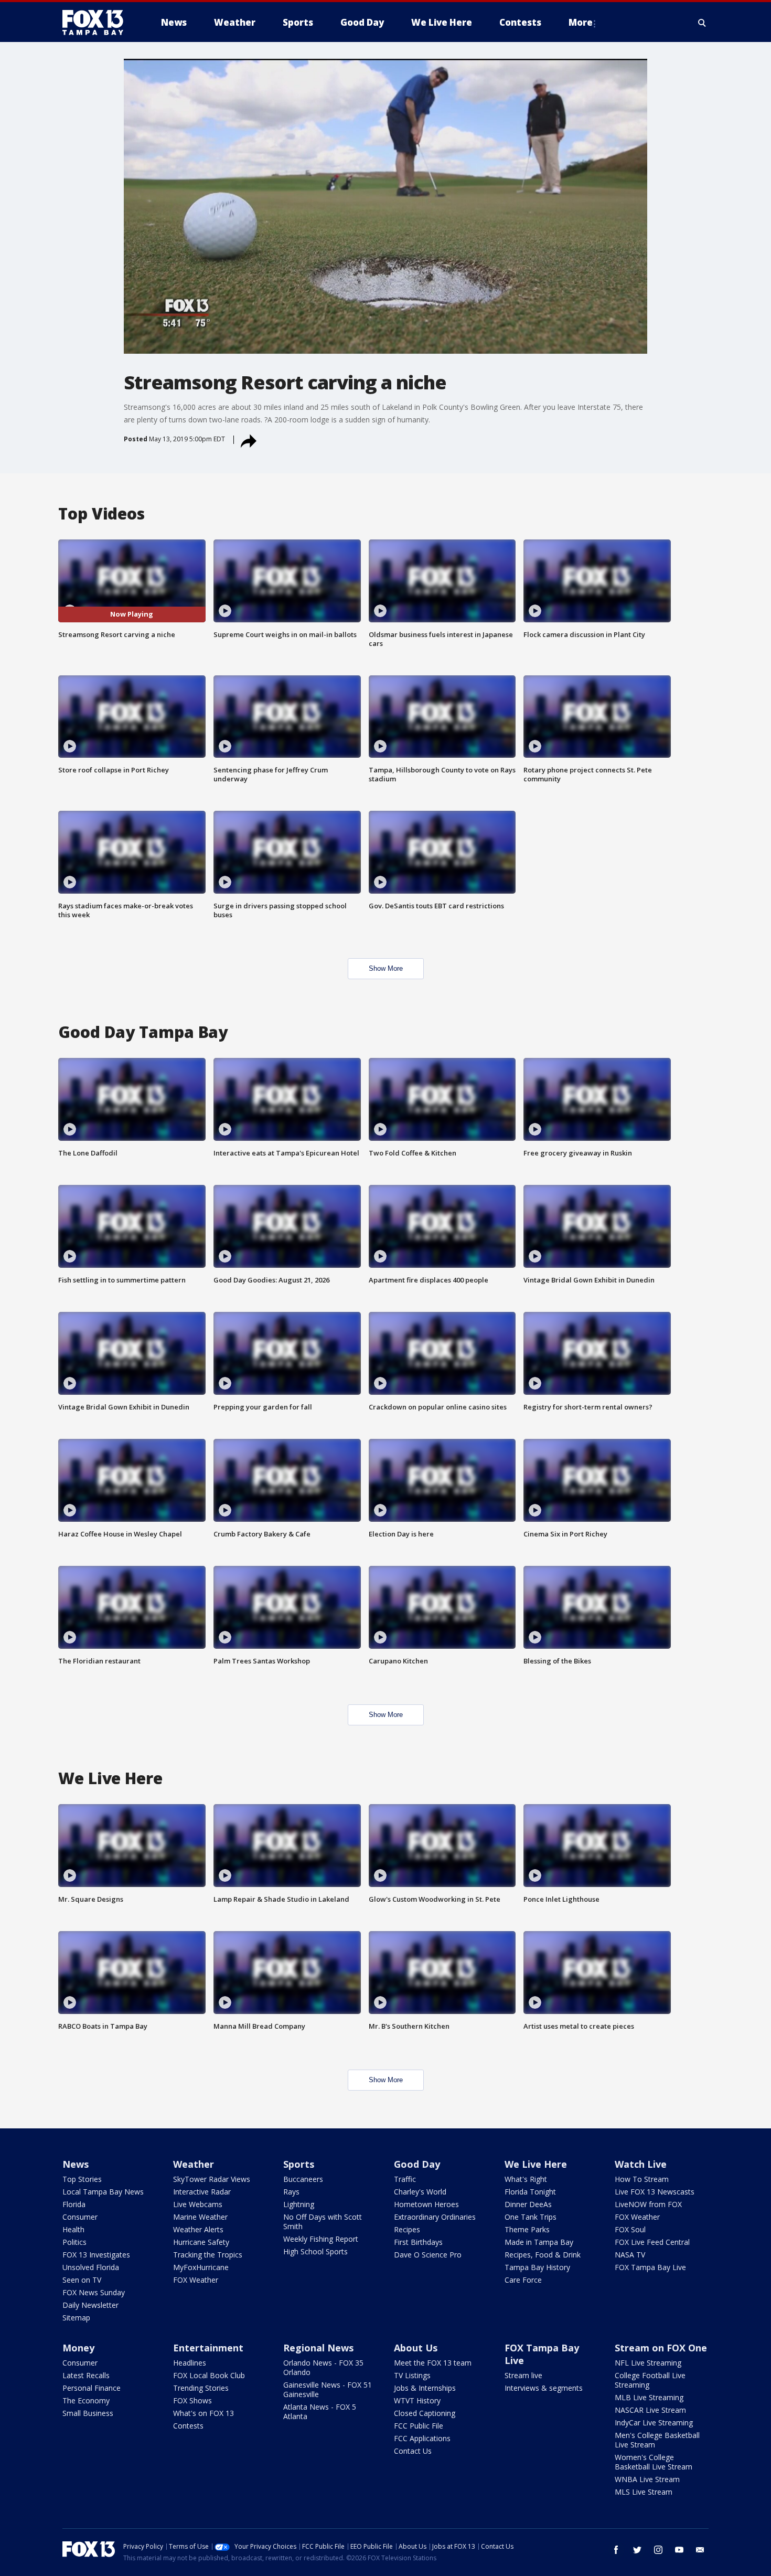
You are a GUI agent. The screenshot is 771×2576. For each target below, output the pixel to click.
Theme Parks (527, 2229)
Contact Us (413, 2451)
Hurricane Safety (201, 2242)
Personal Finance (92, 2388)
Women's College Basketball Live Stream (654, 2462)
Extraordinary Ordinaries (435, 2217)
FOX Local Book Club (209, 2375)
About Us (416, 2348)
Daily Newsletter (90, 2305)
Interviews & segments (544, 2388)
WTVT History (417, 2400)
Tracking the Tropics (208, 2255)
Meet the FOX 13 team (433, 2363)
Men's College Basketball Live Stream (657, 2440)
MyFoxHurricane (201, 2267)
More (581, 22)
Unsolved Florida (91, 2267)
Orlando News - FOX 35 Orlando (323, 2367)
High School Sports (315, 2251)
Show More (386, 968)
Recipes (407, 2229)
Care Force (523, 2280)
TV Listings (412, 2375)
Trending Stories (201, 2388)
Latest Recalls (86, 2375)
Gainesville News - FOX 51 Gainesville (328, 2389)
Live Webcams (198, 2204)
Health (73, 2229)
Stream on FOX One (661, 2348)
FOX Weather (196, 2280)
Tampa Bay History (537, 2267)
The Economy (86, 2400)
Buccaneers (303, 2179)
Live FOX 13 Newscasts (655, 2192)
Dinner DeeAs (528, 2204)
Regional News (318, 2348)
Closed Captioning (425, 2413)
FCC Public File (419, 2426)
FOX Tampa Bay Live (650, 2267)
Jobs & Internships (425, 2388)
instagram (658, 2550)
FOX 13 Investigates (96, 2255)
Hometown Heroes (426, 2204)
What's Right (526, 2179)
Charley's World (420, 2192)
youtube (679, 2550)
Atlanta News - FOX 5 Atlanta (320, 2411)
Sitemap (76, 2318)
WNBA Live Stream (647, 2479)
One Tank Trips (531, 2217)
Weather (194, 2164)
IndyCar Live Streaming (654, 2423)
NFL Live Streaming (648, 2363)
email (700, 2550)
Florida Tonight (530, 2192)
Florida (74, 2204)
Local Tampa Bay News (103, 2192)
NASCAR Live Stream (650, 2410)
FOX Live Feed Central (652, 2242)
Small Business (88, 2413)
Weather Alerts (198, 2229)
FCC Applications (422, 2438)
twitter (637, 2550)
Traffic (405, 2179)
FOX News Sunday (94, 2292)
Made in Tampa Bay (539, 2242)
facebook (616, 2550)
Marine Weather (200, 2217)
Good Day (417, 2164)
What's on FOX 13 (204, 2413)
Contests (188, 2426)
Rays (291, 2192)
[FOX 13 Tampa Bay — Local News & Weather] (97, 23)
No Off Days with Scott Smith (323, 2222)
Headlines (190, 2363)
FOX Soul (630, 2229)
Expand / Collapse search (702, 23)
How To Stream (642, 2179)
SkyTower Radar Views (212, 2179)
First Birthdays (418, 2242)
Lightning (299, 2204)
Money (78, 2348)
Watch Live (641, 2164)
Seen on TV (82, 2280)
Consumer (80, 2217)
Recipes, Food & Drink (543, 2255)
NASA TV (630, 2255)
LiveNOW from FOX (648, 2204)
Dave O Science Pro (428, 2255)
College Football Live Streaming (650, 2380)
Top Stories (82, 2179)
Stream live (523, 2375)
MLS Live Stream (644, 2492)
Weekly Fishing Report (321, 2239)
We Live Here (536, 2164)
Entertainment (208, 2348)
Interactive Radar (202, 2192)
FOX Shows (192, 2400)
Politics (74, 2242)
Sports (299, 2164)
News (76, 2164)
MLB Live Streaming (649, 2397)
